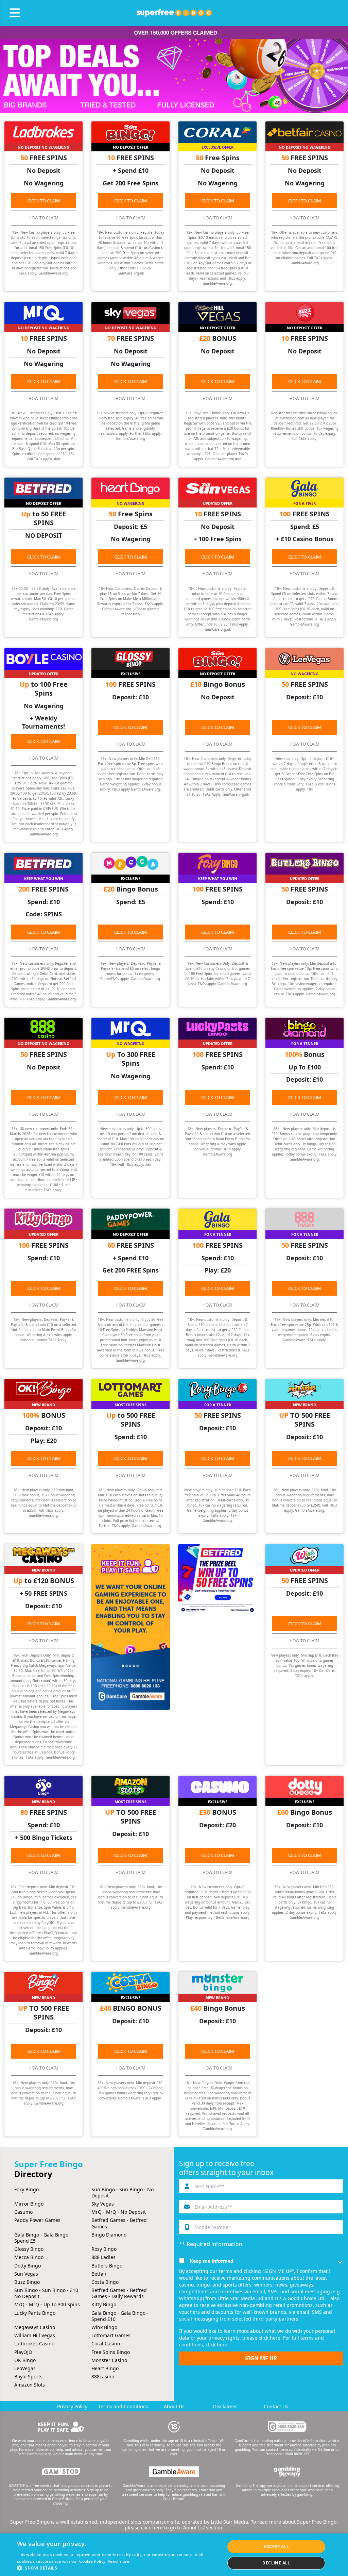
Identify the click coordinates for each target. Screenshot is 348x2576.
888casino (103, 2376)
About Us (174, 2406)
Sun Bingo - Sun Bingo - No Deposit (123, 2192)
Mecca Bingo (29, 2257)
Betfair (99, 2274)
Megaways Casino (35, 2327)
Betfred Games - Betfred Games (119, 2223)
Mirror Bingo (29, 2204)
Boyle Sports (28, 2376)
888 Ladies (103, 2257)
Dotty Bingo (28, 2266)
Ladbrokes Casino (34, 2344)
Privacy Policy (72, 2406)
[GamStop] (61, 2472)
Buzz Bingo (27, 2282)
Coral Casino (106, 2344)
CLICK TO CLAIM (44, 201)
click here (269, 2338)
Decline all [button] (276, 2563)
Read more (119, 2561)
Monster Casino (109, 2360)
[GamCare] (287, 2427)
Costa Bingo (105, 2282)
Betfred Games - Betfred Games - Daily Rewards (119, 2293)
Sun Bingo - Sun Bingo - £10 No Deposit (46, 2293)
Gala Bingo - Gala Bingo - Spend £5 (43, 2238)
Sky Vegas (103, 2204)
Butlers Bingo (107, 2266)
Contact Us (276, 2406)
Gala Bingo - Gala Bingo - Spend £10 (120, 2316)
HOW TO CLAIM (43, 218)
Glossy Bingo (29, 2249)
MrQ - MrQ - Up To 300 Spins (47, 2304)
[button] (118, 2568)
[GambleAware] (174, 2472)
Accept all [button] (276, 2547)
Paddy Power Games (37, 2220)
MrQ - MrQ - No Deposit (119, 2212)
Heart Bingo (105, 2368)
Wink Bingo (104, 2327)
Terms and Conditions (123, 2406)
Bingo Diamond (109, 2235)
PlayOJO (23, 2352)
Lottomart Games (111, 2335)
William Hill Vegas (35, 2335)
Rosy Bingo (104, 2249)
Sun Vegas (26, 2274)
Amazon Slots (30, 2385)
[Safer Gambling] (61, 2427)
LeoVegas (25, 2368)
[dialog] (174, 2555)
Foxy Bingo (27, 2189)
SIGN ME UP (261, 2358)
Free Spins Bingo (111, 2352)
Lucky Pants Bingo (35, 2313)
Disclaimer (225, 2406)
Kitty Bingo (104, 2304)
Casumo (23, 2212)
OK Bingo (25, 2360)
